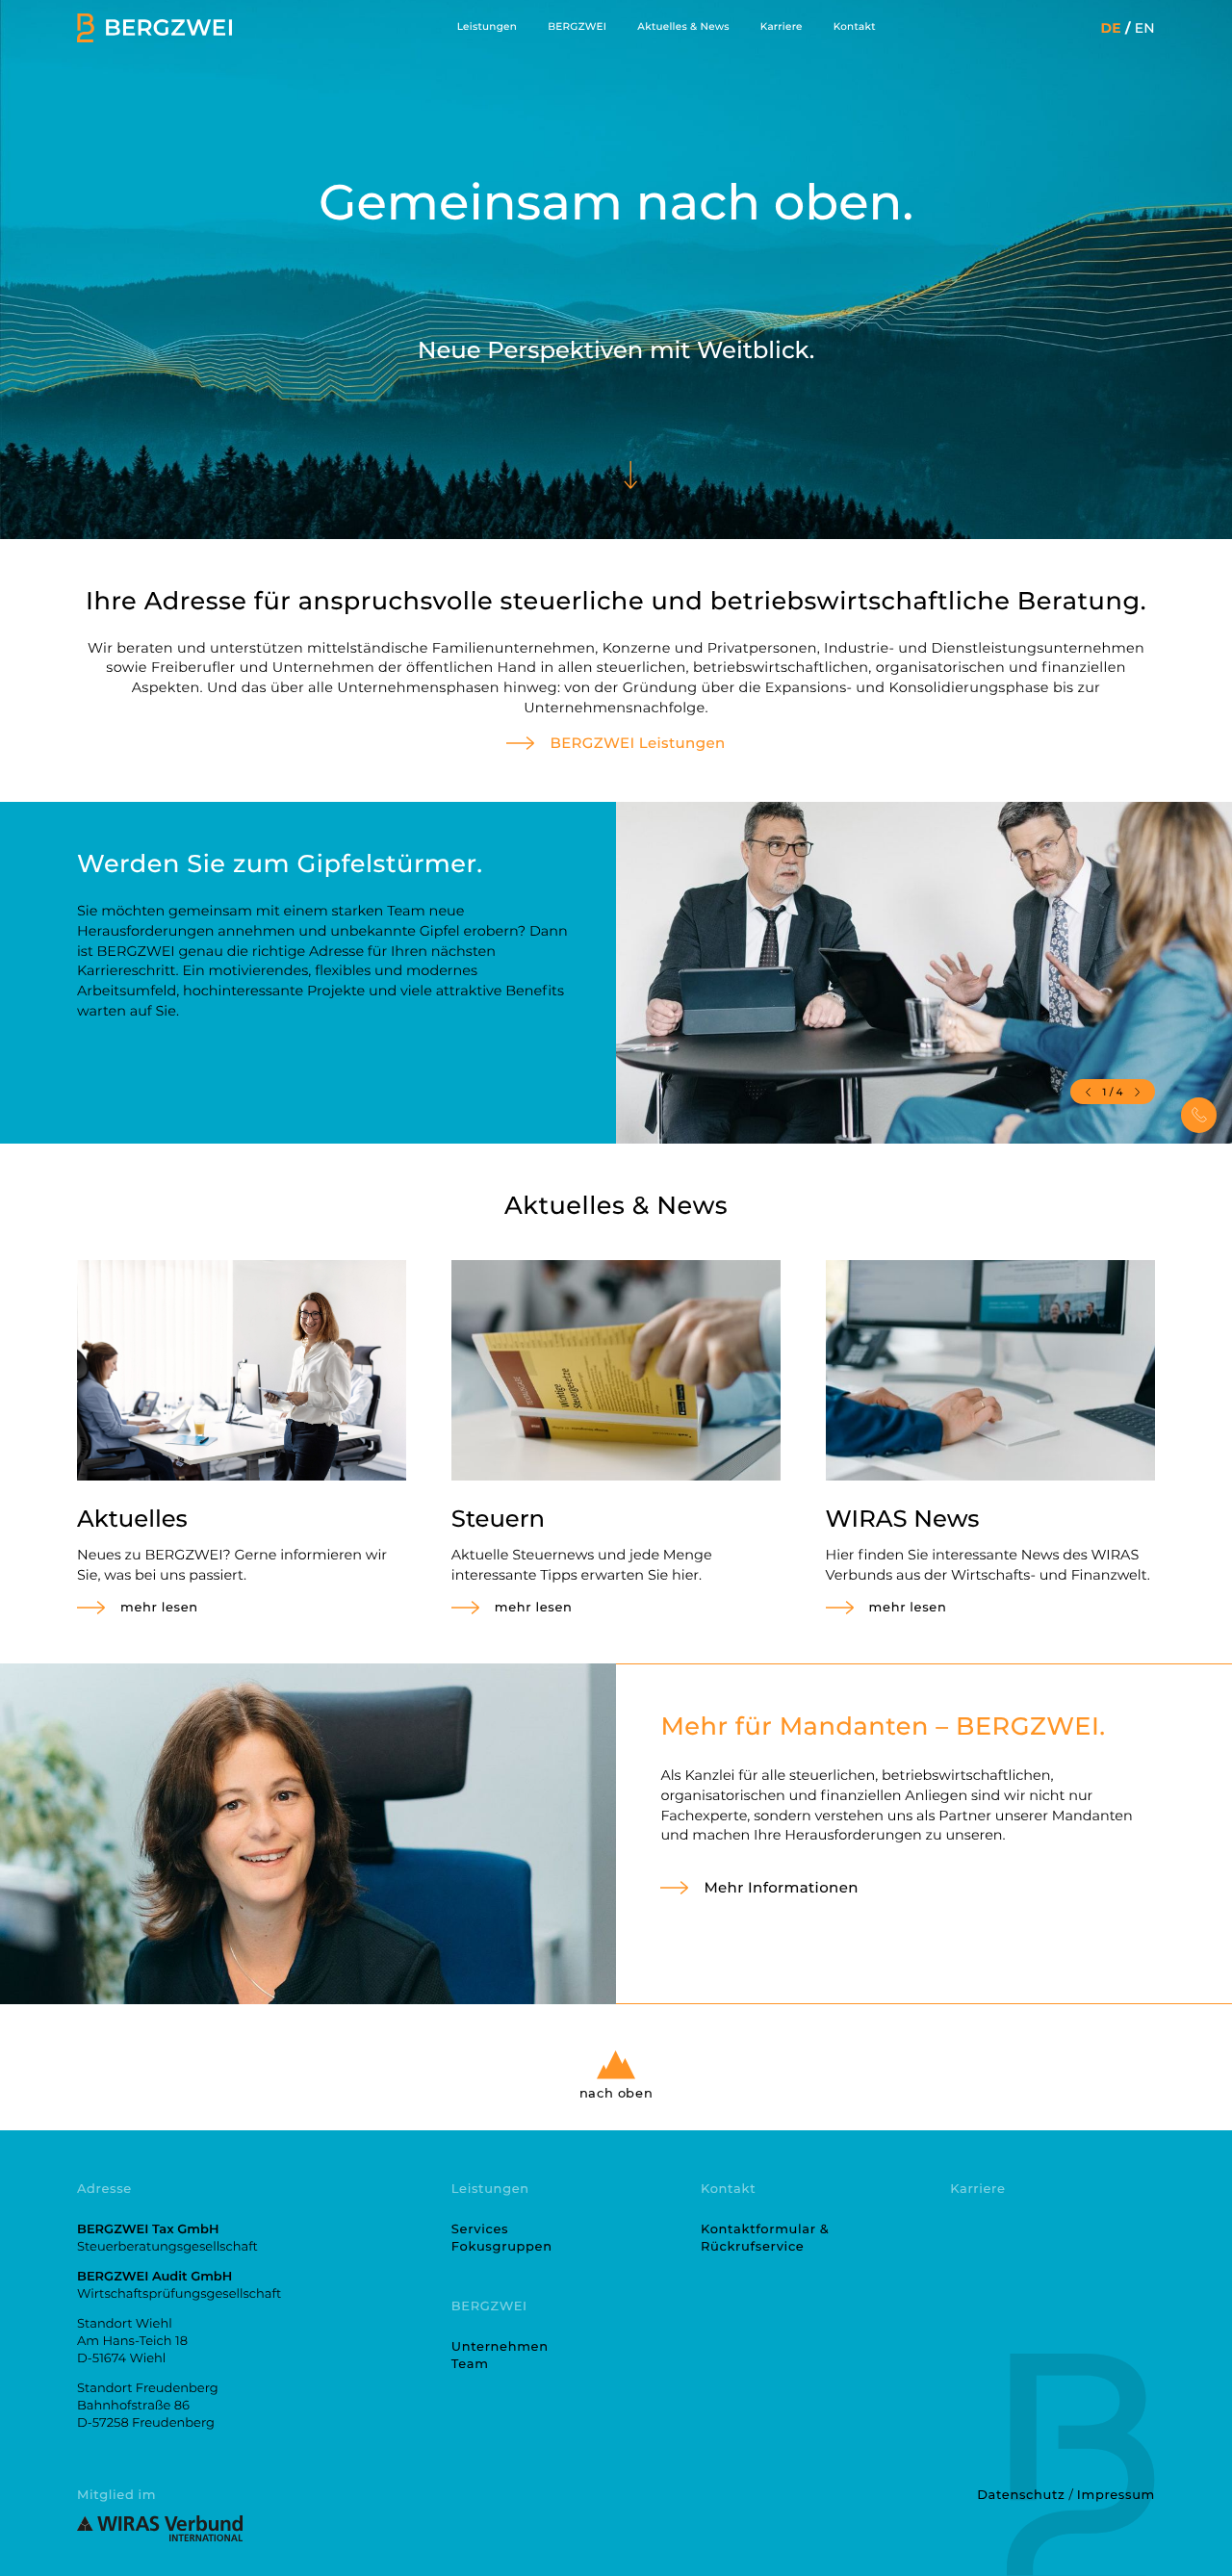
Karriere (782, 27)
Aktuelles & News (683, 27)
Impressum (1116, 2495)
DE (1110, 28)
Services (480, 2229)
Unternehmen (500, 2347)
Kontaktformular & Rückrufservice (765, 2238)
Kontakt (855, 27)
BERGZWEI (577, 27)
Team (470, 2364)
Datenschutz (1021, 2495)
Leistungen (487, 27)
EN (1145, 28)
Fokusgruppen (502, 2247)
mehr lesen (159, 1608)
